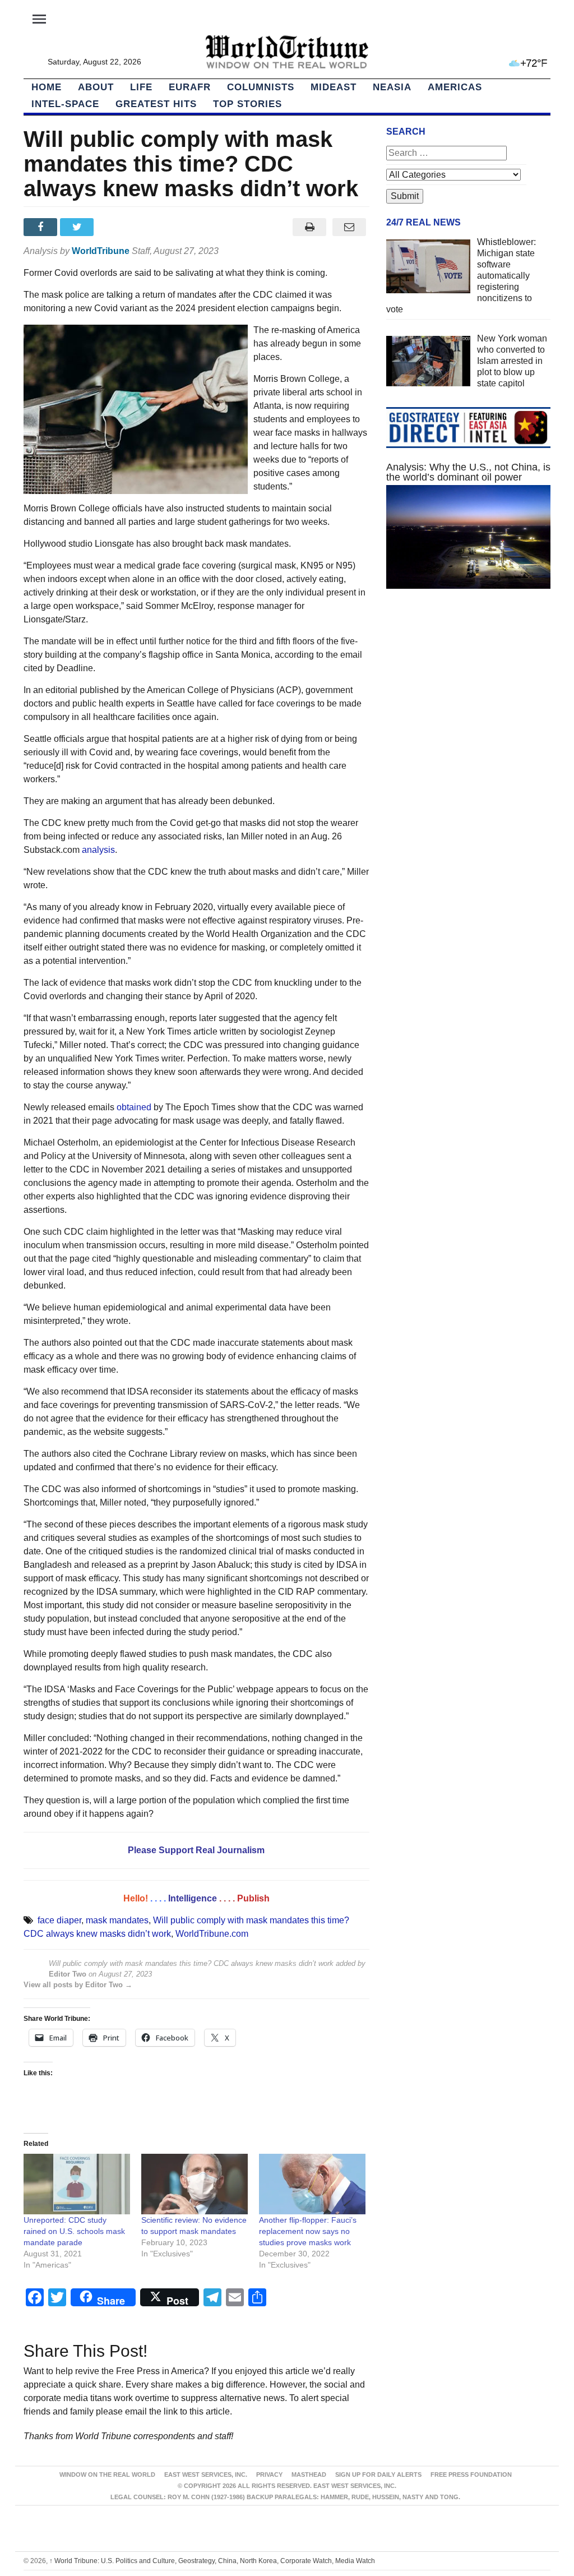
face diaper (59, 1920)
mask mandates (117, 1920)
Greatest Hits (156, 104)
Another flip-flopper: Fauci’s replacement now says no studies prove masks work (308, 2231)
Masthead (309, 2475)
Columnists (261, 87)
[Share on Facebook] (42, 227)
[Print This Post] (310, 227)
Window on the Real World (107, 2475)
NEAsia (392, 87)
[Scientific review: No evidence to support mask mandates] (195, 2184)
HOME (47, 87)
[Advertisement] (468, 695)
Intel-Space (65, 104)
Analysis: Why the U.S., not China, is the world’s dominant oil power (468, 472)
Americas (455, 87)
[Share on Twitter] (78, 227)
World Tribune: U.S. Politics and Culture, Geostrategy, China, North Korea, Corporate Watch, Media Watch (212, 2561)
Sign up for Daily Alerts (378, 2475)
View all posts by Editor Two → (78, 1985)
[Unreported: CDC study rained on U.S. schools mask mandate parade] (77, 2184)
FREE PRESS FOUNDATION (471, 2475)
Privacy (269, 2475)
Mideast (334, 87)
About (96, 87)
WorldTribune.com (212, 1934)
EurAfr (190, 87)
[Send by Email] (350, 227)
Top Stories (247, 104)
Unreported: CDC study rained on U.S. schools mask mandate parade (74, 2231)
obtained (134, 1107)
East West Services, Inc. (206, 2475)
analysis (98, 850)
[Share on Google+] (115, 227)
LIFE (141, 87)
